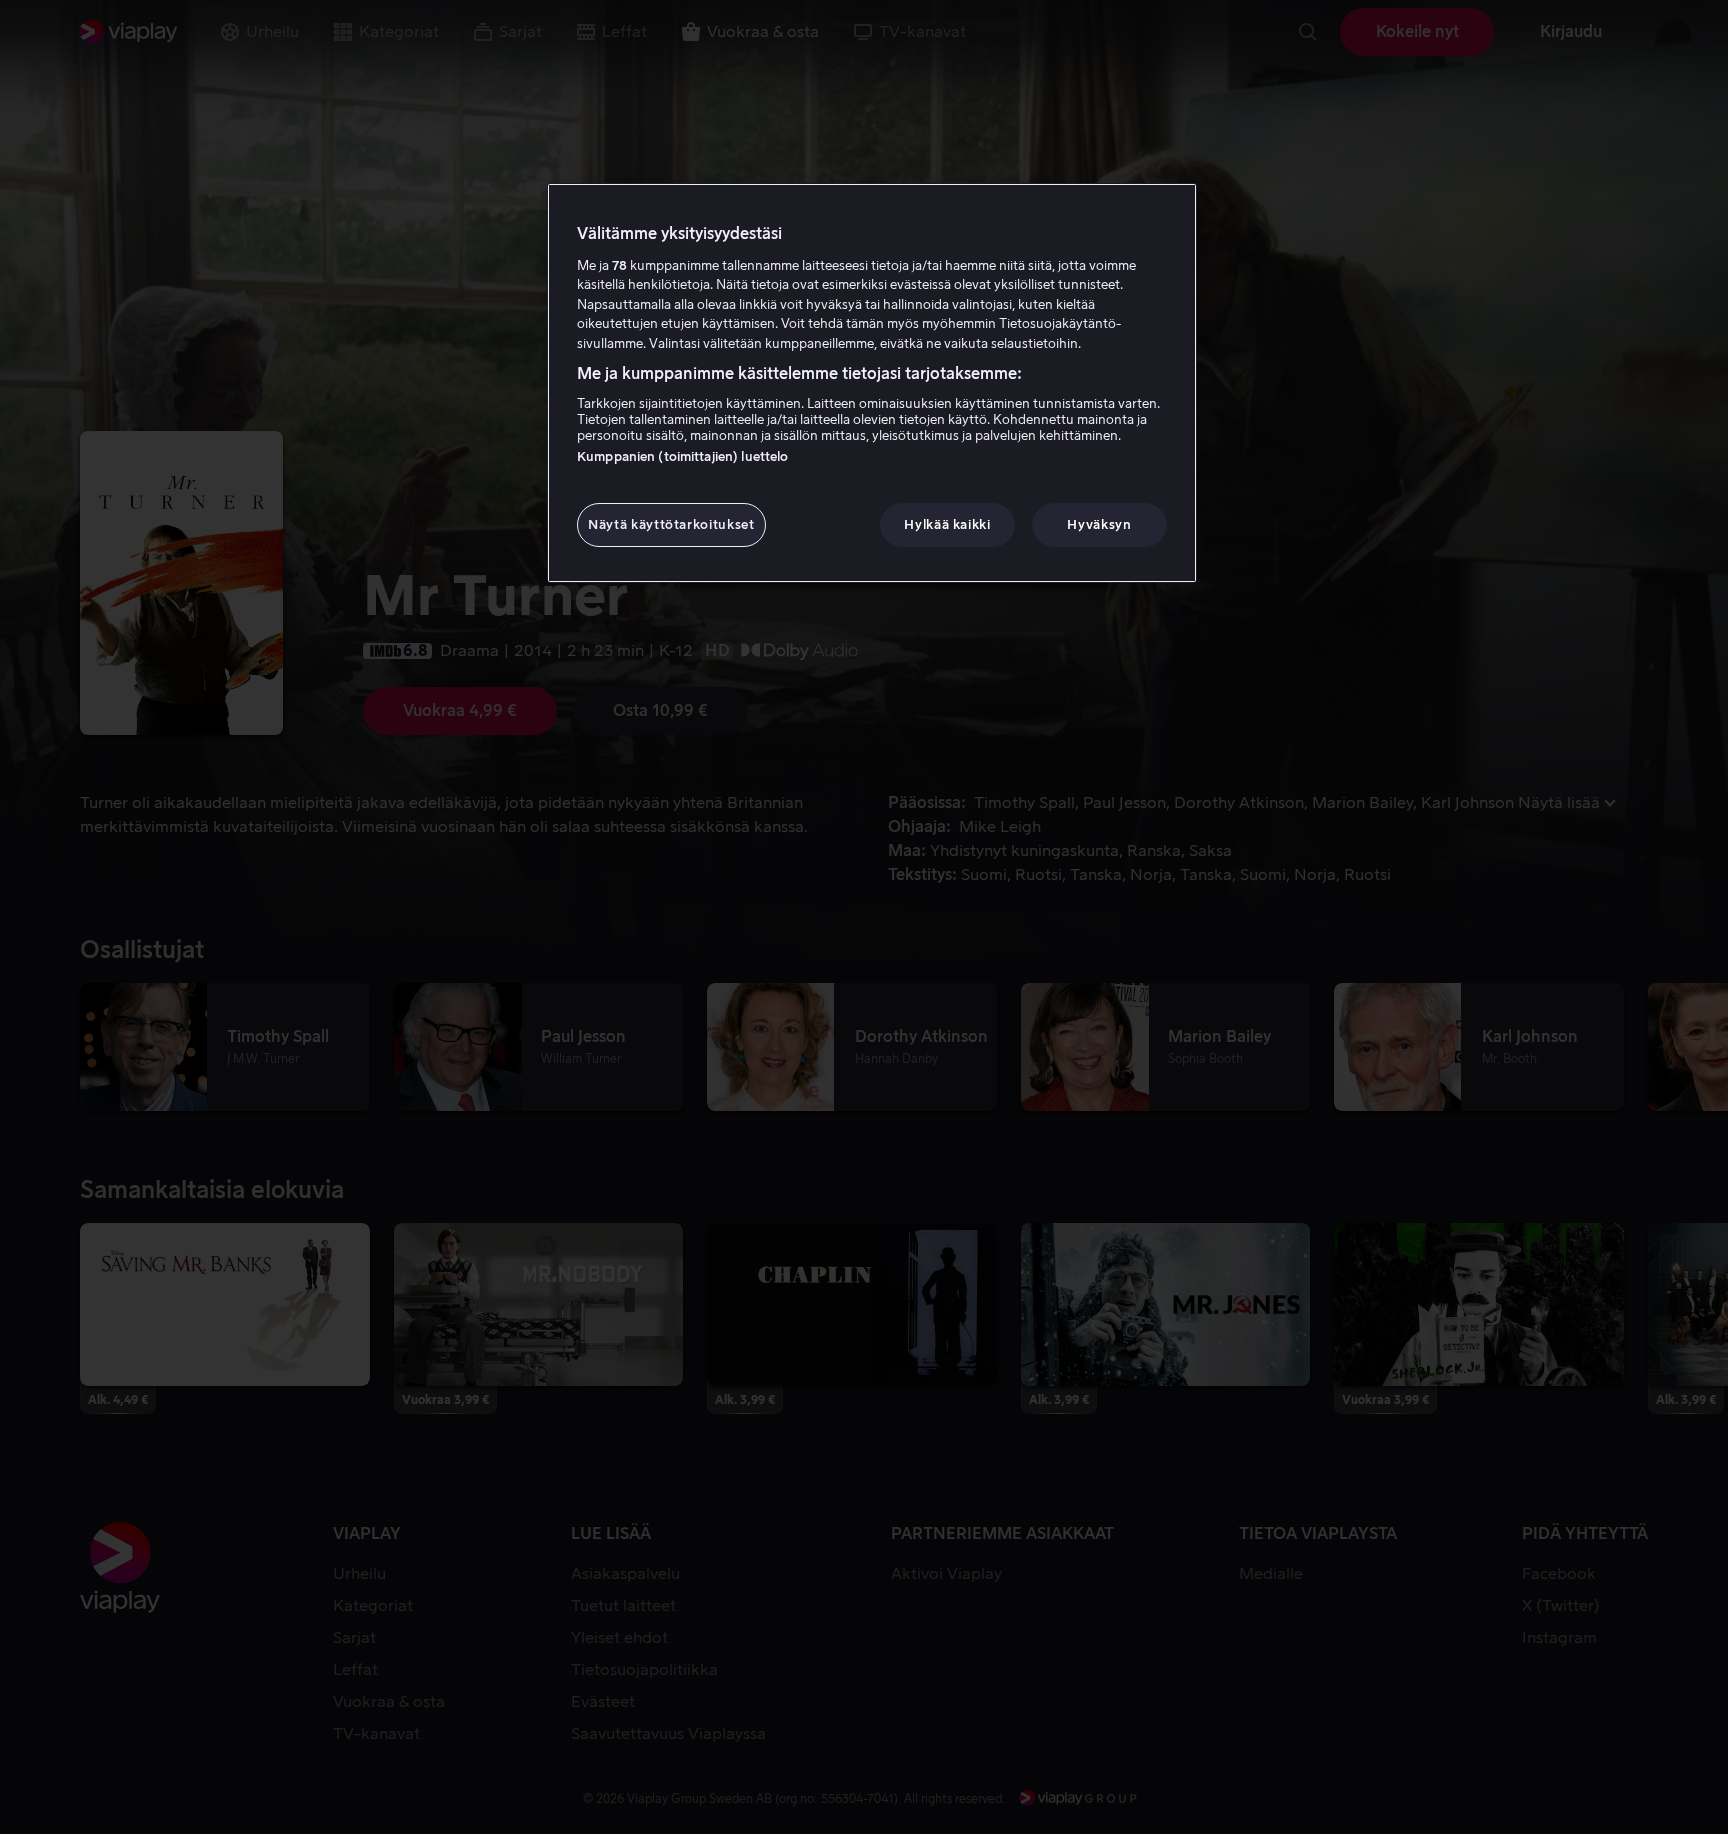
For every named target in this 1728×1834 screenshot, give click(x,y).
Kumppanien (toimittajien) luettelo (682, 456)
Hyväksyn (1099, 524)
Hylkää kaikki (947, 524)
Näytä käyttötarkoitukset (671, 524)
